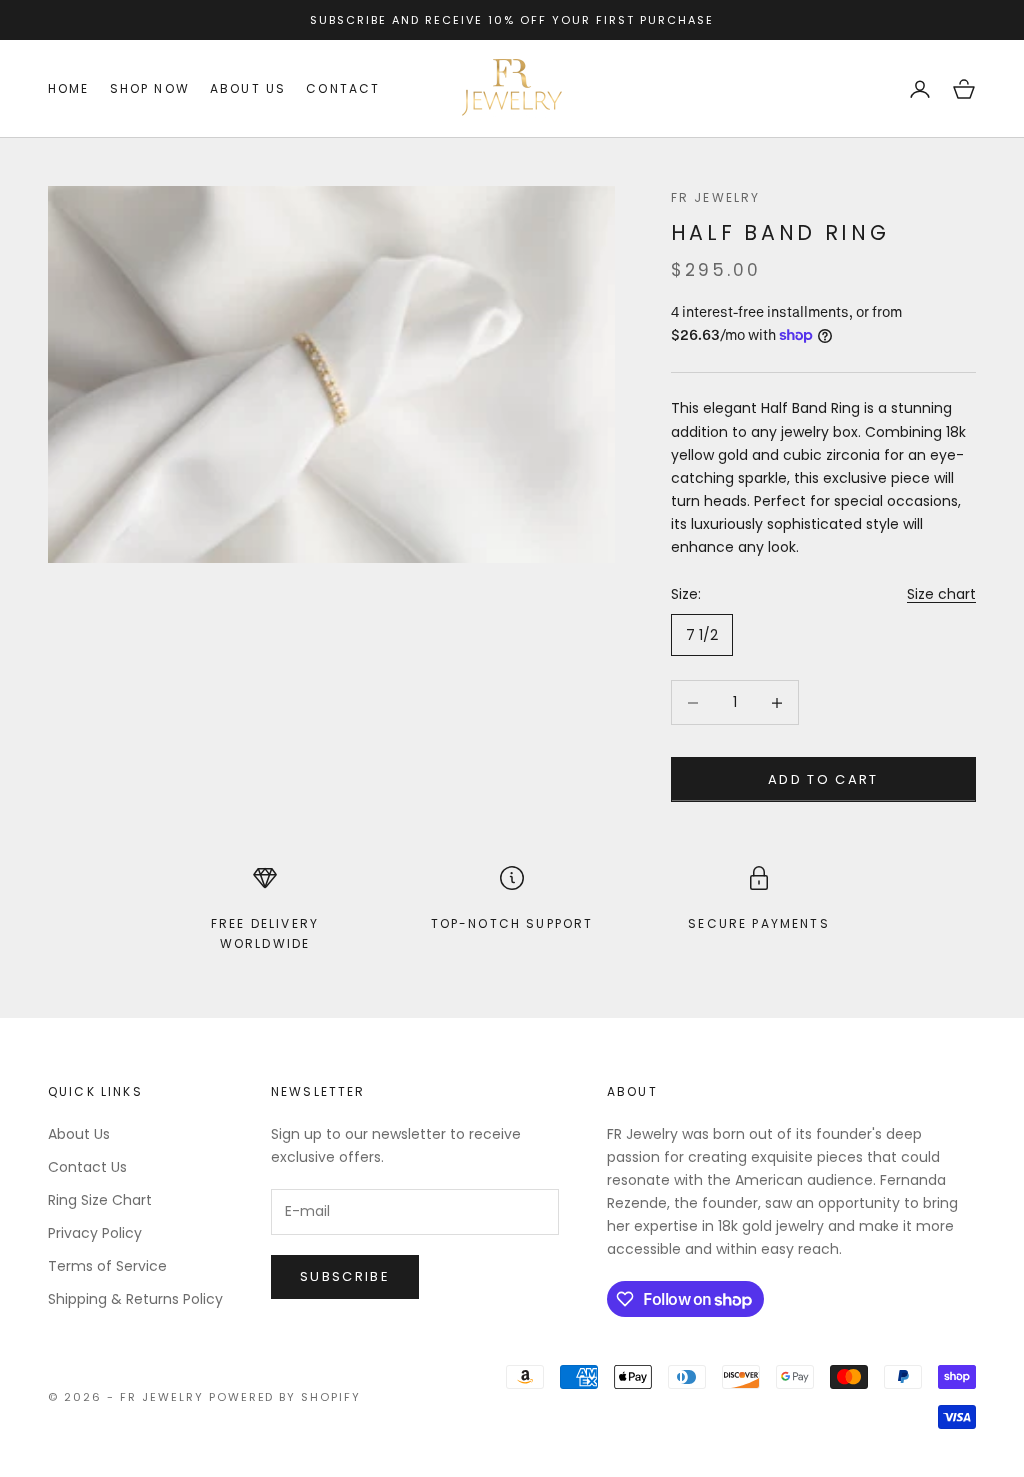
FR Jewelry (716, 197)
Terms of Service (107, 1266)
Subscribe (345, 1276)
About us (248, 88)
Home (69, 88)
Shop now (150, 88)
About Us (79, 1134)
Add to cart (823, 779)
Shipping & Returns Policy (135, 1299)
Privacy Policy (95, 1233)
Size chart (941, 594)
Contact (343, 88)
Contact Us (87, 1167)
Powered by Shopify (285, 1397)
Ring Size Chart (100, 1200)
